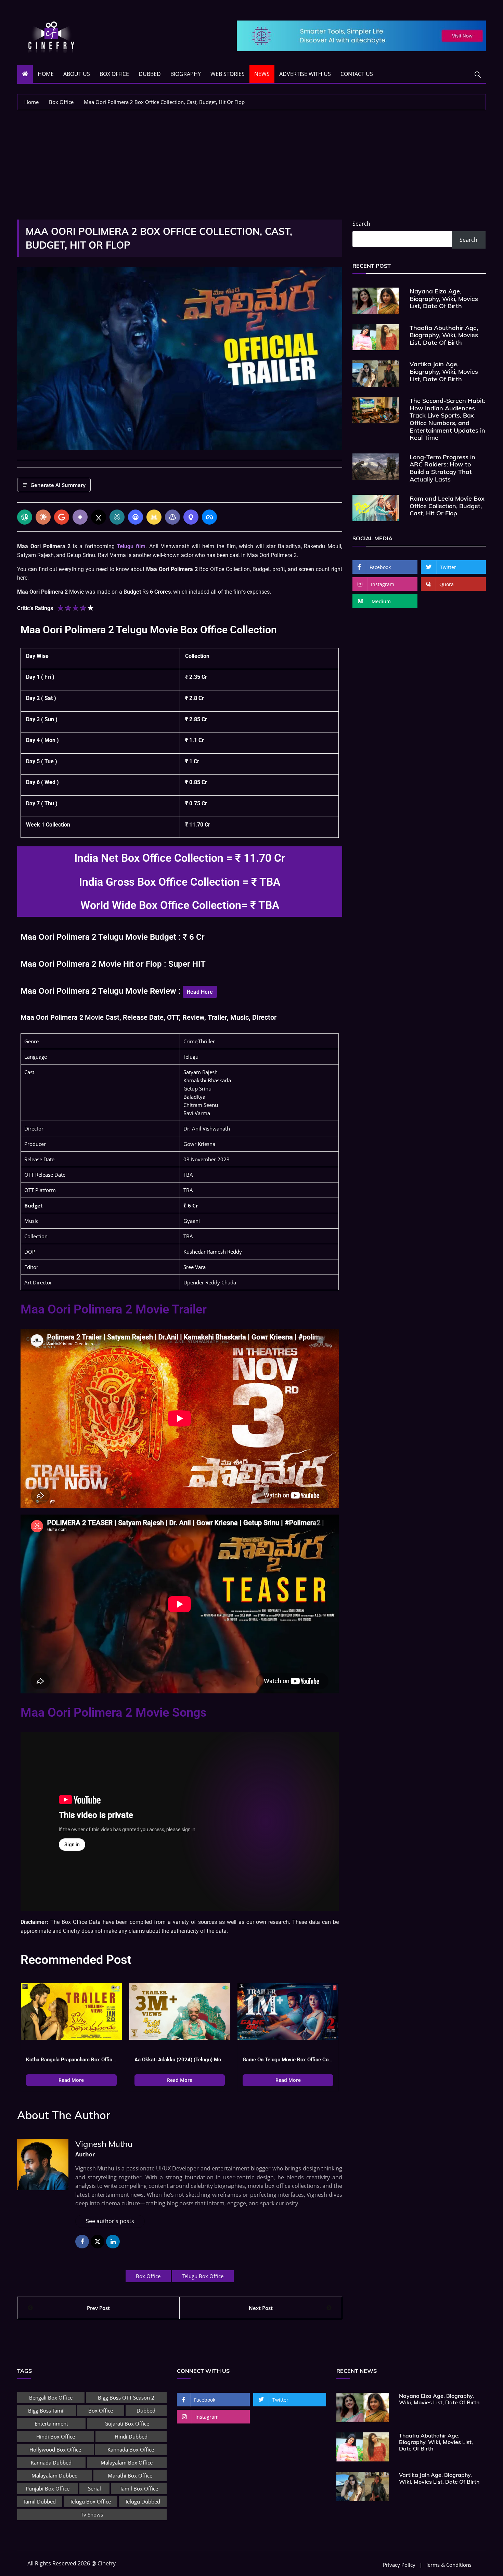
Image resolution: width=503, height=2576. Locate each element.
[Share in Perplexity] (117, 517)
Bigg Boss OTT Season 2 (126, 2397)
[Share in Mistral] (154, 517)
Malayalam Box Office (127, 2462)
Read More (71, 2080)
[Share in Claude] (43, 517)
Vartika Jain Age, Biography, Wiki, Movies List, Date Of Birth (444, 371)
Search (361, 224)
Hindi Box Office (56, 2436)
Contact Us (357, 74)
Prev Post (98, 2308)
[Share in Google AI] (62, 517)
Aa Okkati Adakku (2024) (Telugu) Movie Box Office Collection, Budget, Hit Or (180, 2060)
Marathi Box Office (130, 2475)
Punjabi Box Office (48, 2488)
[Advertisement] (251, 161)
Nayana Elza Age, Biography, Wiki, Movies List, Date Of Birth (444, 299)
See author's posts (110, 2221)
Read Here (200, 992)
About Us (77, 74)
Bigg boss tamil (46, 2410)
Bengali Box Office (51, 2397)
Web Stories (228, 74)
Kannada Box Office (131, 2449)
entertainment (51, 2423)
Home (46, 74)
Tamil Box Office (139, 2488)
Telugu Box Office (203, 2276)
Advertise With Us (305, 74)
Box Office (114, 74)
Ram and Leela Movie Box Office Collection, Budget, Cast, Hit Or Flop (447, 506)
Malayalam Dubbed (55, 2475)
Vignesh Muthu (104, 2144)
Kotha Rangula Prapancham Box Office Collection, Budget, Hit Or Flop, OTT (71, 2060)
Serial (94, 2488)
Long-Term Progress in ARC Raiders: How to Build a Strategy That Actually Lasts (442, 468)
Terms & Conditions (449, 2565)
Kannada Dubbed (51, 2462)
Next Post (261, 2308)
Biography (186, 74)
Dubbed (150, 74)
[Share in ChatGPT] (25, 517)
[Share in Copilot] (172, 517)
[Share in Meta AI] (209, 517)
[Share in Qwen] (191, 517)
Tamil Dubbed (40, 2501)
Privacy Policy (399, 2565)
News (262, 74)
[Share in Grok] (99, 517)
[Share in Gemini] (80, 517)
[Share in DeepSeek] (136, 517)
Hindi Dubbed (131, 2436)
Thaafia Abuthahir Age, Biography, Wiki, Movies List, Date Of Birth (444, 335)
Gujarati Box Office (127, 2423)
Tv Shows (92, 2514)
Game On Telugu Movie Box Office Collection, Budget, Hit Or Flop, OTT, (288, 2060)
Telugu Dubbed (143, 2501)
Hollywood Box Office (55, 2449)
